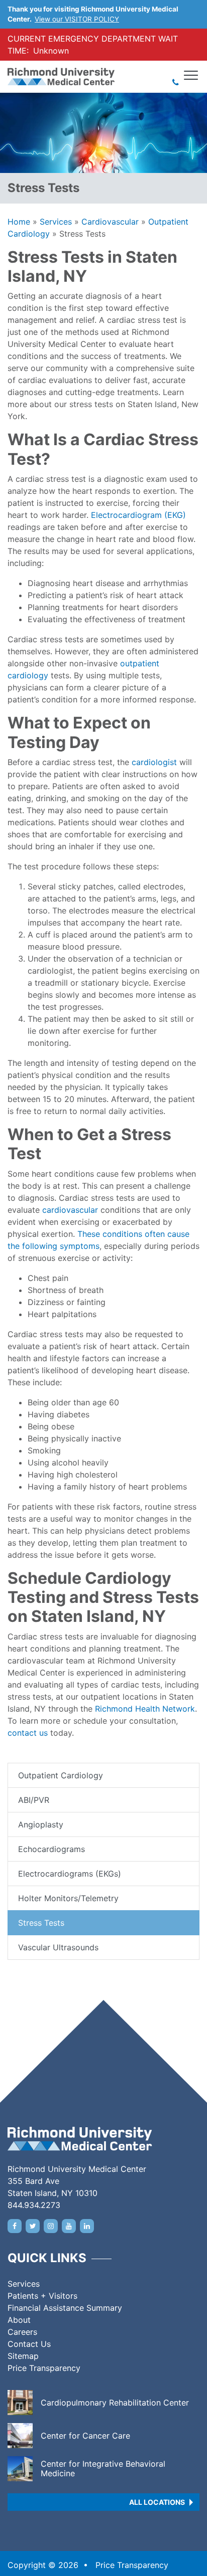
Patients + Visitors (42, 2296)
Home (19, 222)
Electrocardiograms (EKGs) (70, 1874)
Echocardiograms (51, 1849)
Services (56, 222)
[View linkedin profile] (87, 2226)
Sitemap (23, 2356)
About (19, 2320)
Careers (22, 2332)
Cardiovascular (110, 222)
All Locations (157, 2502)
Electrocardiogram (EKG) (138, 515)
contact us (28, 1733)
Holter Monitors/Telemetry (68, 1898)
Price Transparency (44, 2368)
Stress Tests (41, 1923)
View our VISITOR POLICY (77, 19)
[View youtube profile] (69, 2226)
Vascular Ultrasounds (58, 1947)
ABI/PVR (34, 1800)
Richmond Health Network (145, 1709)
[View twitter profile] (33, 2226)
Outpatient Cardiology (61, 1775)
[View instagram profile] (51, 2226)
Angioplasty (41, 1824)
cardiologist (154, 762)
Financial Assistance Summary (65, 2308)
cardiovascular (70, 1210)
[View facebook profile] (15, 2226)
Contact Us (29, 2344)
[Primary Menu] (191, 75)
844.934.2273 (34, 2205)
